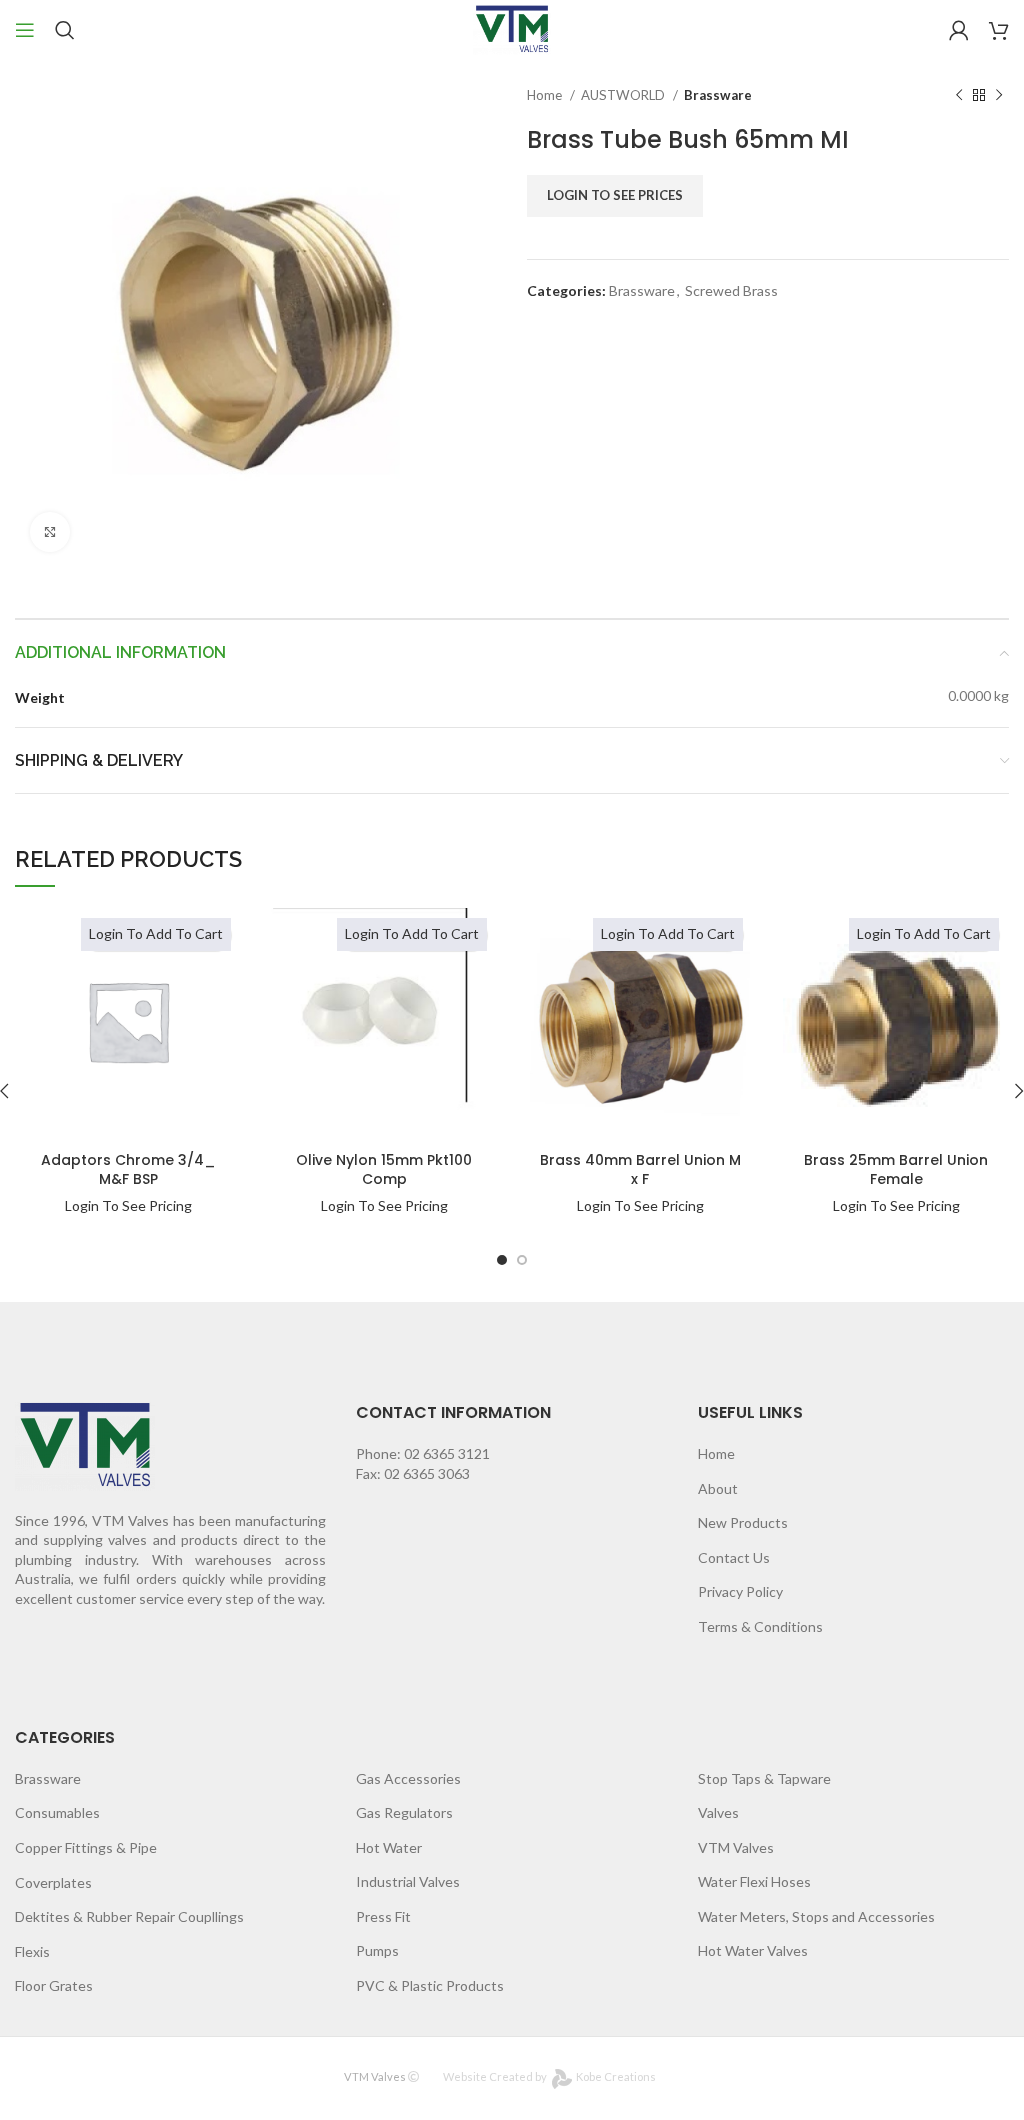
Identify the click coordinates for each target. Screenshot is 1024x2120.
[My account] (959, 30)
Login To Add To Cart (156, 933)
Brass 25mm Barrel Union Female (896, 1170)
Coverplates (53, 1882)
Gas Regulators (404, 1812)
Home (546, 95)
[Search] (65, 30)
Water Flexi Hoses (754, 1881)
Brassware (718, 95)
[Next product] (999, 96)
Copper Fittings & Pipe (86, 1847)
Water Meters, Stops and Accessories (816, 1916)
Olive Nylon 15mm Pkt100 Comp (384, 1170)
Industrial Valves (408, 1881)
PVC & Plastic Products (430, 1985)
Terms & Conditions (760, 1626)
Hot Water (389, 1847)
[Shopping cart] (999, 30)
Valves (718, 1812)
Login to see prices (615, 195)
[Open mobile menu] (25, 30)
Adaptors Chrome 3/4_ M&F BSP (128, 1170)
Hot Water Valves (753, 1950)
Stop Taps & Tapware (764, 1778)
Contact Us (734, 1557)
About (718, 1488)
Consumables (57, 1812)
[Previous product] (959, 96)
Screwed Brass (731, 290)
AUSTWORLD (624, 95)
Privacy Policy (740, 1591)
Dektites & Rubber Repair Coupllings (129, 1916)
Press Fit (383, 1916)
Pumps (377, 1950)
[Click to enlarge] (50, 532)
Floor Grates (54, 1985)
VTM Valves (736, 1847)
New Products (743, 1522)
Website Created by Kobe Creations (549, 2076)
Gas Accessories (408, 1778)
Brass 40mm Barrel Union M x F (640, 1170)
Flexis (32, 1951)
